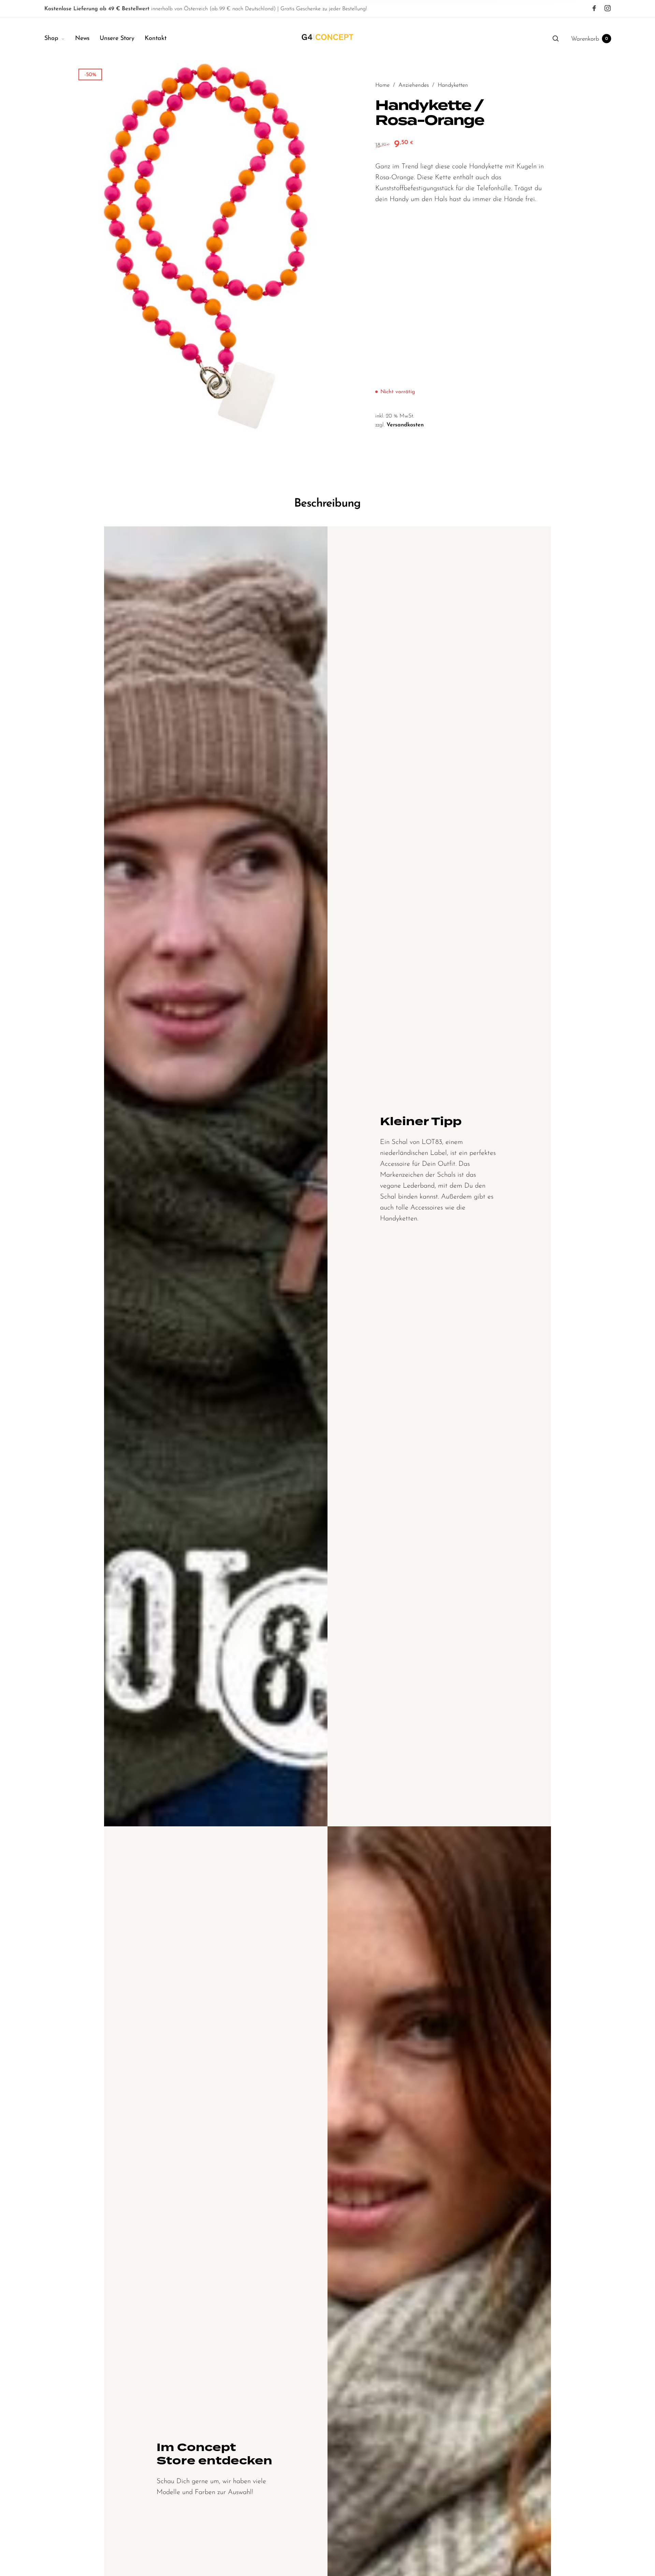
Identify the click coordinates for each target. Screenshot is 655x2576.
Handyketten (453, 85)
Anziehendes (414, 85)
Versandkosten (405, 425)
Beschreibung (327, 504)
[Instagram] (608, 9)
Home (382, 85)
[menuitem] (60, 39)
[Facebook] (594, 9)
